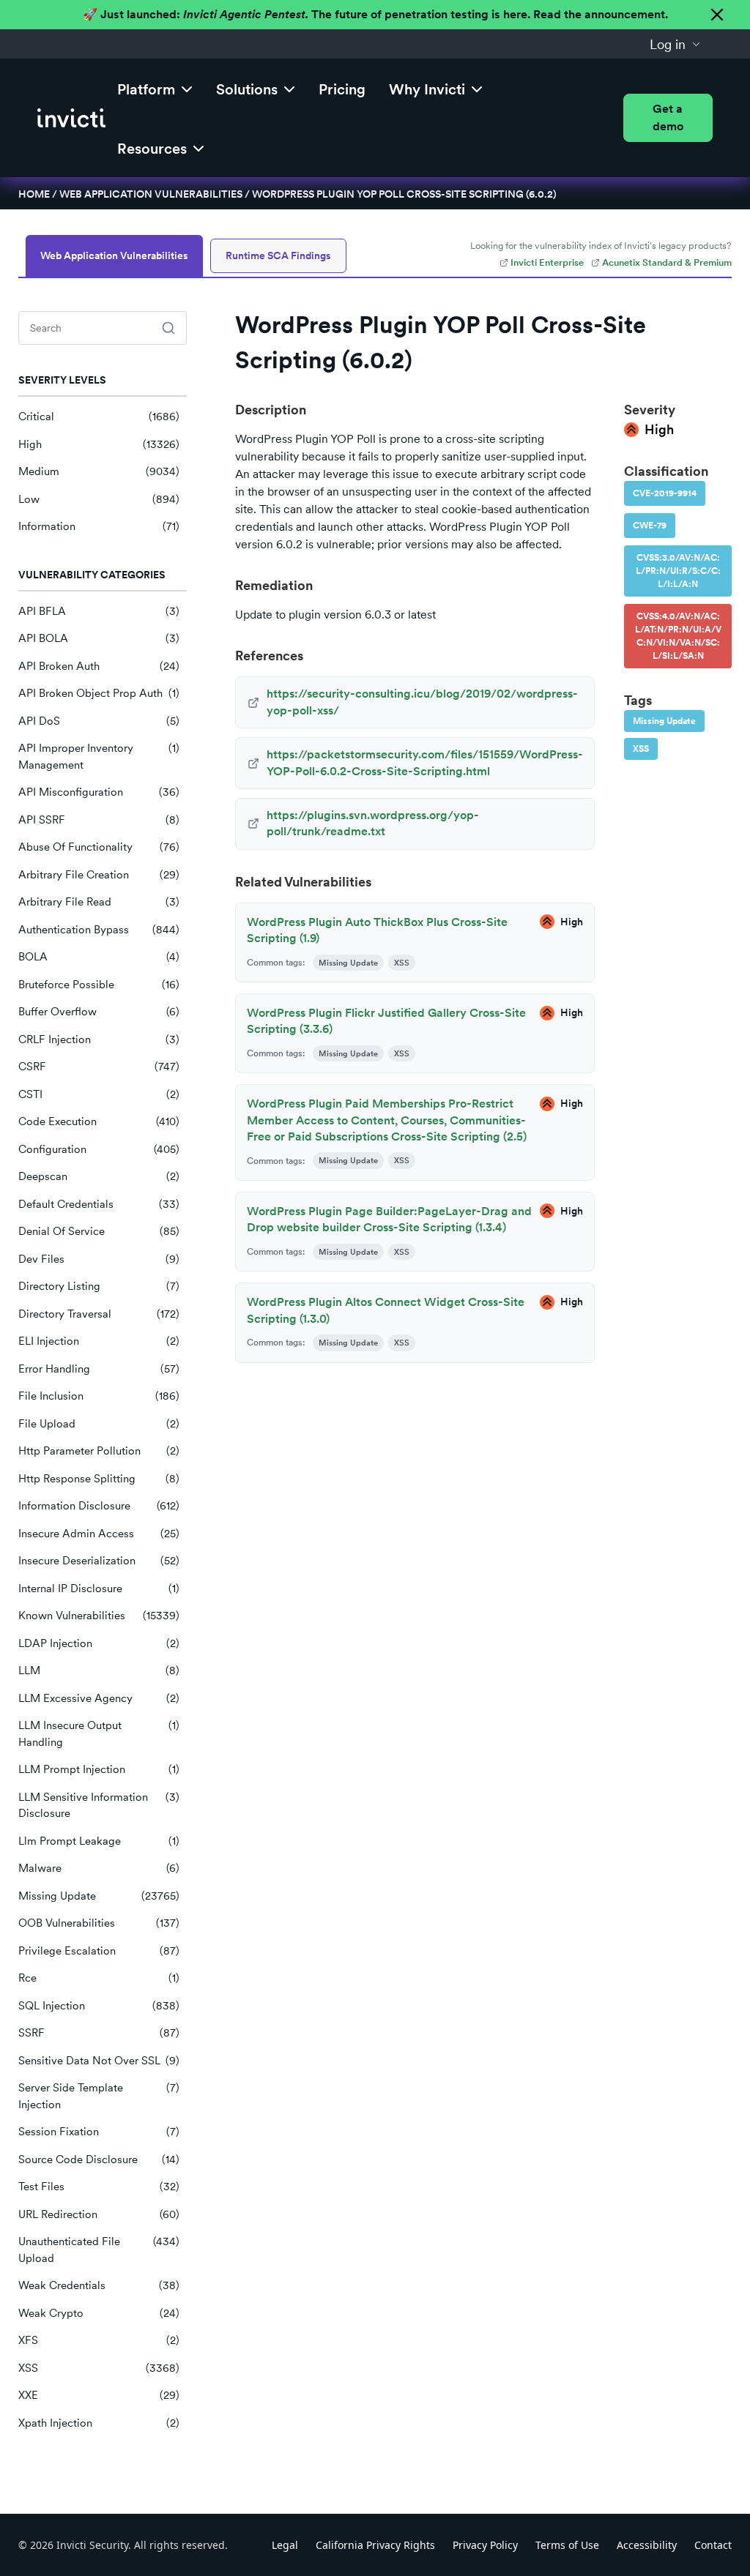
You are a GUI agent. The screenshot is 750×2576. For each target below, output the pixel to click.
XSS (99, 2368)
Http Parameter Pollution (99, 1451)
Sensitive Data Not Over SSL (99, 2061)
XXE (99, 2395)
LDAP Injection (99, 1643)
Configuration (99, 1149)
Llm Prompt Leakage (99, 1841)
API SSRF (99, 820)
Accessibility (647, 2545)
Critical (99, 417)
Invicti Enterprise (547, 262)
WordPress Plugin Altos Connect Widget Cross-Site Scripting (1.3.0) (386, 1310)
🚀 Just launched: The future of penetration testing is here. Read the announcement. (375, 14)
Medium (99, 471)
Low (99, 499)
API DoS (99, 721)
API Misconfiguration (99, 792)
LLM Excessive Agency (99, 1698)
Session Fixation (99, 2132)
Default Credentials (99, 1204)
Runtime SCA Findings (278, 255)
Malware (99, 1868)
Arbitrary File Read (99, 902)
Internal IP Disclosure (99, 1588)
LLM (99, 1670)
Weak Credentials (99, 2285)
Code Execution (99, 1121)
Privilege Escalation (99, 1951)
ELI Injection (99, 1341)
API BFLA (99, 611)
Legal (285, 2545)
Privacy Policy (485, 2545)
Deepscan (99, 1176)
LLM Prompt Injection (99, 1769)
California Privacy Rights (375, 2545)
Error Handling (99, 1369)
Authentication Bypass (99, 930)
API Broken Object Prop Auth (99, 693)
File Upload (99, 1424)
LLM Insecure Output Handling (99, 1734)
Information (99, 526)
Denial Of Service (99, 1231)
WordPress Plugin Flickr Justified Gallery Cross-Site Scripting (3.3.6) (386, 1021)
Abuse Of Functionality (99, 847)
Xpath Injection (99, 2423)
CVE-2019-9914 (665, 493)
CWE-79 (650, 526)
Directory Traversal (99, 1314)
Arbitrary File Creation (99, 875)
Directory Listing (99, 1286)
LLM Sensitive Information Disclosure (99, 1806)
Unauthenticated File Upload (99, 2250)
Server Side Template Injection (99, 2096)
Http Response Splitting (99, 1479)
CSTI (99, 1094)
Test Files (99, 2187)
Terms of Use (567, 2545)
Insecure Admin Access (99, 1534)
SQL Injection (99, 2006)
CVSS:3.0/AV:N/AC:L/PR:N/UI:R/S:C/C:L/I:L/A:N (678, 571)
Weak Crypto (99, 2313)
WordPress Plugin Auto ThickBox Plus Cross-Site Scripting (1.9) (377, 930)
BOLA (99, 957)
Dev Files (99, 1259)
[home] (71, 118)
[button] (675, 44)
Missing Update (99, 1896)
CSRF (99, 1067)
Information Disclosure (99, 1506)
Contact (713, 2545)
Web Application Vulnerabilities (151, 194)
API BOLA (99, 638)
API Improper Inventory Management (99, 757)
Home (34, 194)
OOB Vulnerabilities (99, 1923)
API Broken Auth (99, 666)
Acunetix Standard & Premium (667, 262)
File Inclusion (99, 1396)
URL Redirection (99, 2214)
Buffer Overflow (99, 1012)
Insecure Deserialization (99, 1561)
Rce (99, 1978)
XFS (99, 2340)
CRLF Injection (99, 1039)
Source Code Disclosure (99, 2159)
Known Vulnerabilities (99, 1616)
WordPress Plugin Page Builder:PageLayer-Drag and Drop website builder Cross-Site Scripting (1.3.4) (389, 1219)
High (99, 444)
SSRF (99, 2033)
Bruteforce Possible (99, 985)
